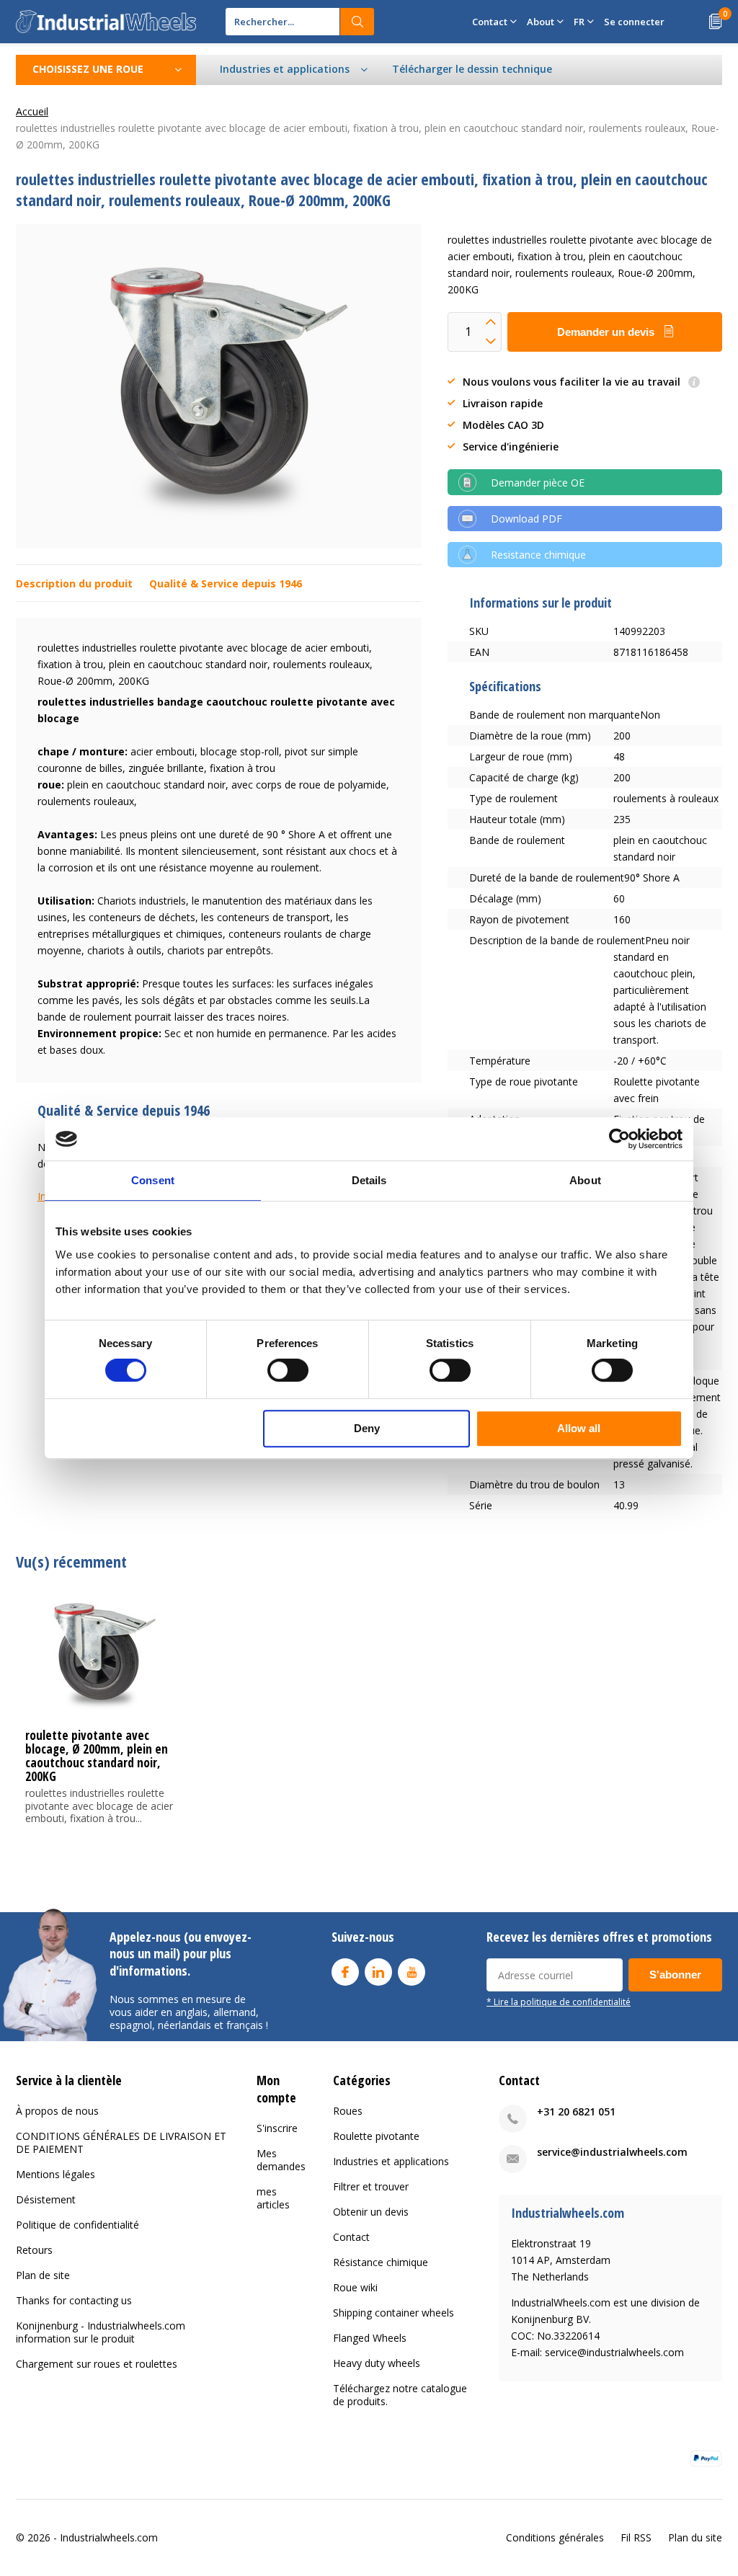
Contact (351, 2237)
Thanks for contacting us (74, 2300)
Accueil (32, 111)
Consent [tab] (153, 1180)
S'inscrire (277, 2128)
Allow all (579, 1428)
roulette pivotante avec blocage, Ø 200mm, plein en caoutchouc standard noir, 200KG (97, 1756)
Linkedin (378, 1972)
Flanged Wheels (370, 2338)
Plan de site (43, 2275)
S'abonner (675, 1975)
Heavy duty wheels (377, 2363)
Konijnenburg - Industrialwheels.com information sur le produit (101, 2332)
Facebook (345, 1972)
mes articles (273, 2198)
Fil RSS (636, 2537)
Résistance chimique (381, 2262)
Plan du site (695, 2537)
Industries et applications (391, 2161)
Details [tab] (369, 1180)
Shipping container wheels (394, 2313)
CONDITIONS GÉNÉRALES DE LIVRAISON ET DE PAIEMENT (121, 2142)
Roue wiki (355, 2287)
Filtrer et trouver (371, 2186)
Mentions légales (55, 2174)
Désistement (46, 2199)
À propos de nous (57, 2111)
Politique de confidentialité (77, 2225)
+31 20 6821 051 (576, 2111)
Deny (367, 1428)
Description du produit (74, 583)
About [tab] (585, 1180)
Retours (34, 2250)
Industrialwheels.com (109, 2537)
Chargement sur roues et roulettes (97, 2364)
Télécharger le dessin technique (472, 69)
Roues (348, 2111)
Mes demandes (281, 2160)
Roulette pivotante (376, 2136)
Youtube (412, 1972)
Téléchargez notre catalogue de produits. (400, 2395)
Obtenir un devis (371, 2212)
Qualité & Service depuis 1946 (226, 583)
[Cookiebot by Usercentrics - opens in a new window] (619, 1139)
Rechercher (357, 22)
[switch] (288, 1370)
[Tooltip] (694, 383)
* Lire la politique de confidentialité (559, 2002)
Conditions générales (555, 2537)
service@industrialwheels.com (612, 2152)
